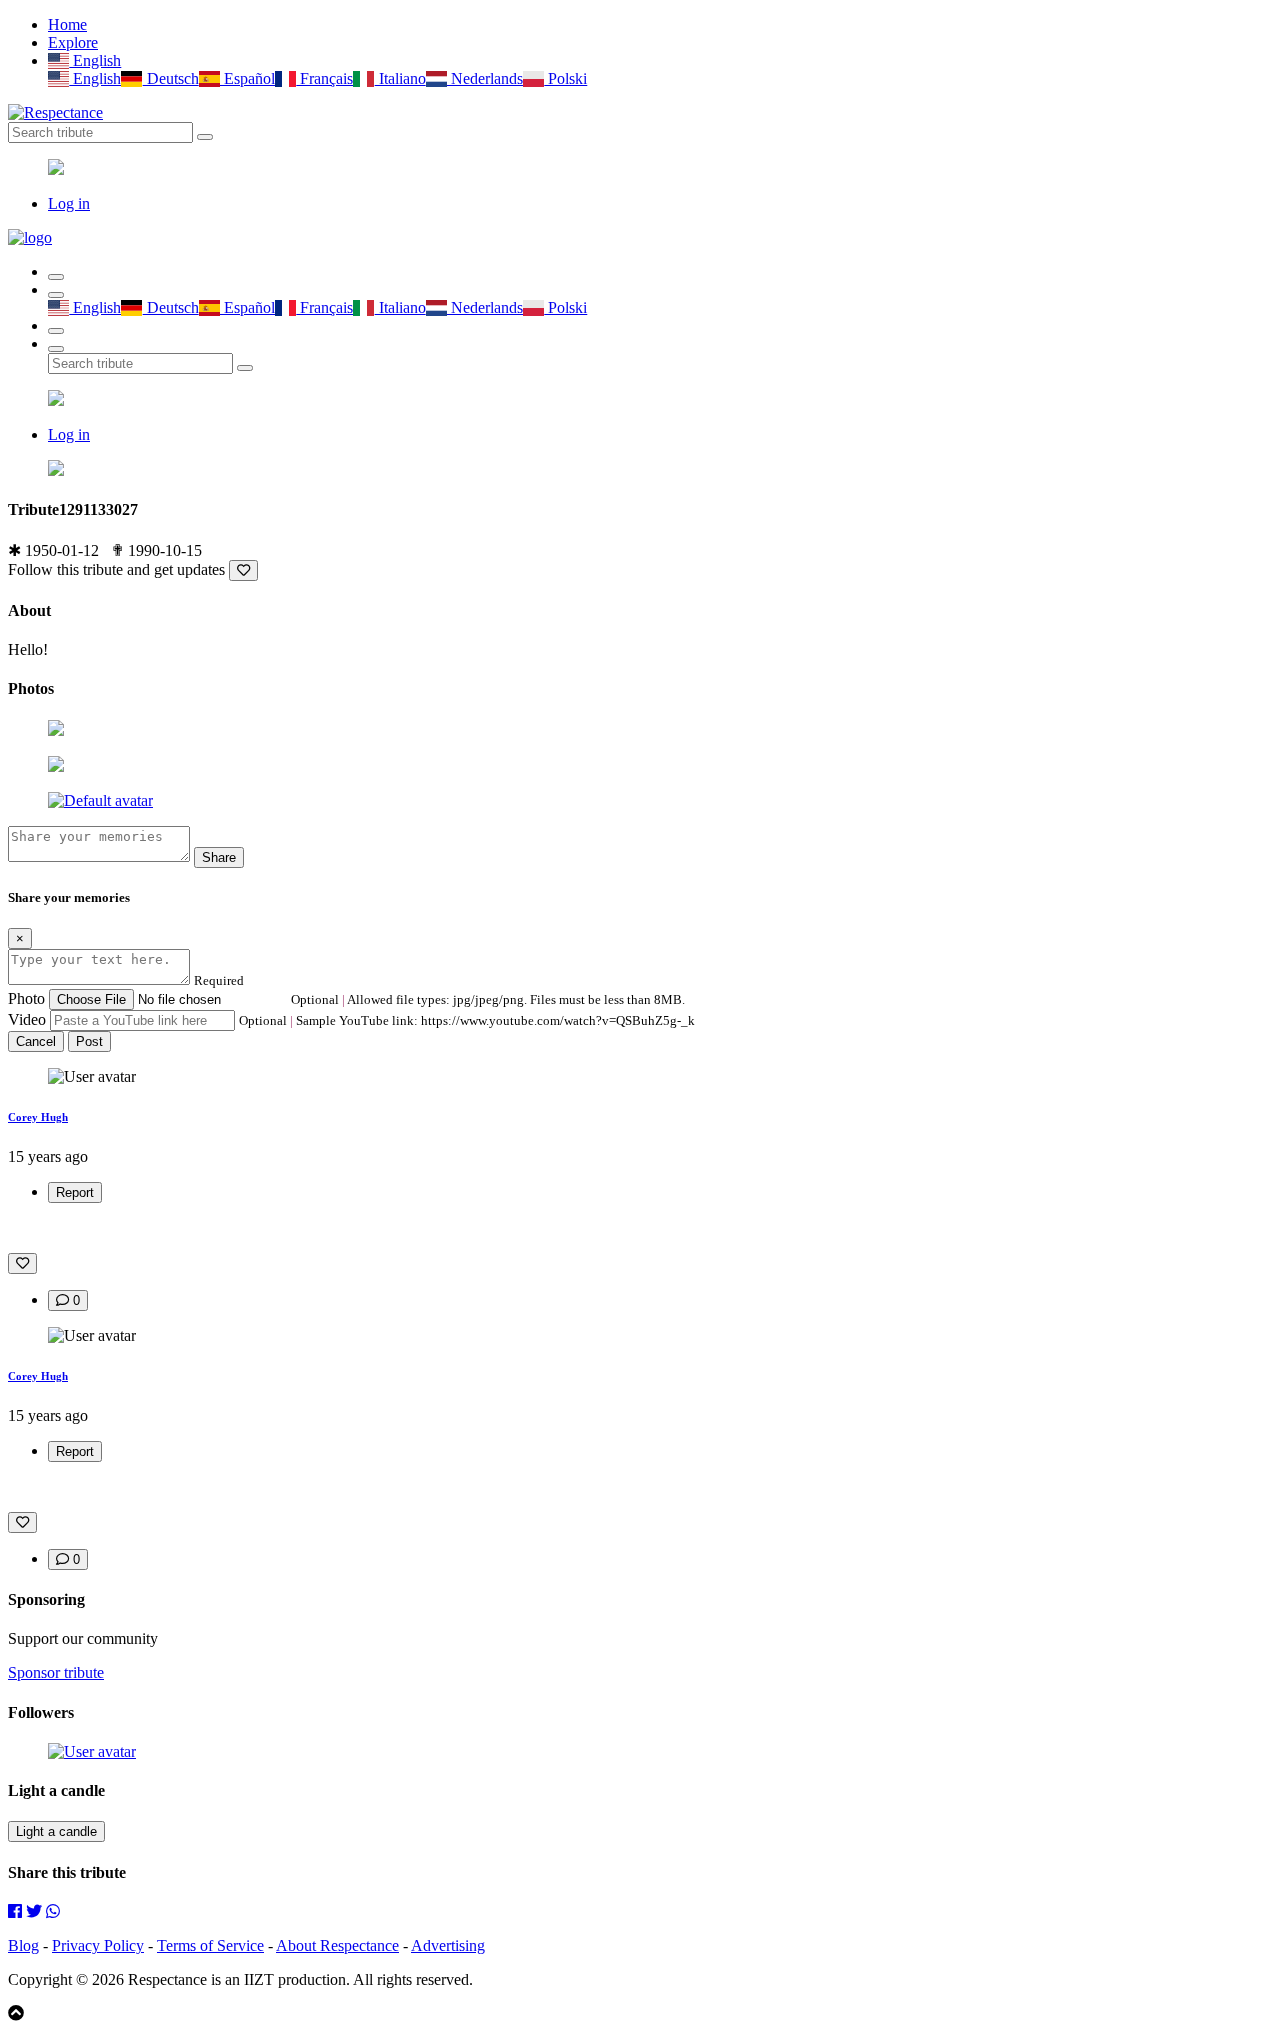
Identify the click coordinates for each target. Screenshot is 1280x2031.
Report (75, 1192)
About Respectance (337, 1945)
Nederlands (485, 78)
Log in (69, 203)
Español (247, 78)
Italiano (400, 78)
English (95, 60)
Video (27, 1019)
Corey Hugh (38, 1117)
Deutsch (170, 78)
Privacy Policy (98, 1945)
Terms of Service (210, 1945)
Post (89, 1041)
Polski (565, 78)
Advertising (448, 1945)
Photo (26, 998)
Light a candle (56, 1831)
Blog (23, 1945)
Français (324, 78)
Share (219, 857)
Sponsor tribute (56, 1672)
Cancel (36, 1041)
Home (67, 24)
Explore (73, 42)
